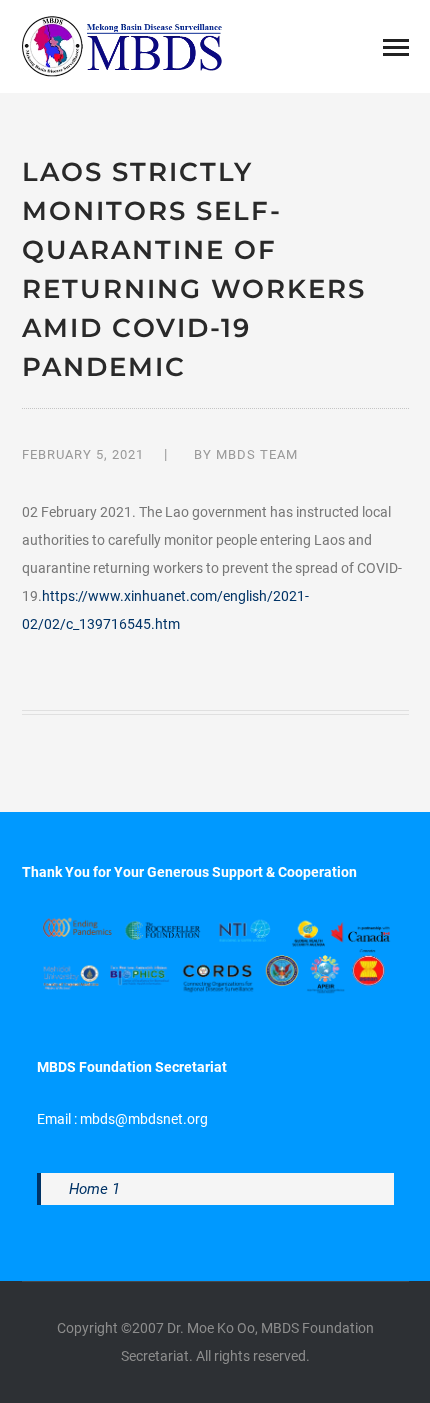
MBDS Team (257, 454)
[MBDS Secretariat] (122, 45)
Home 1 (94, 1189)
